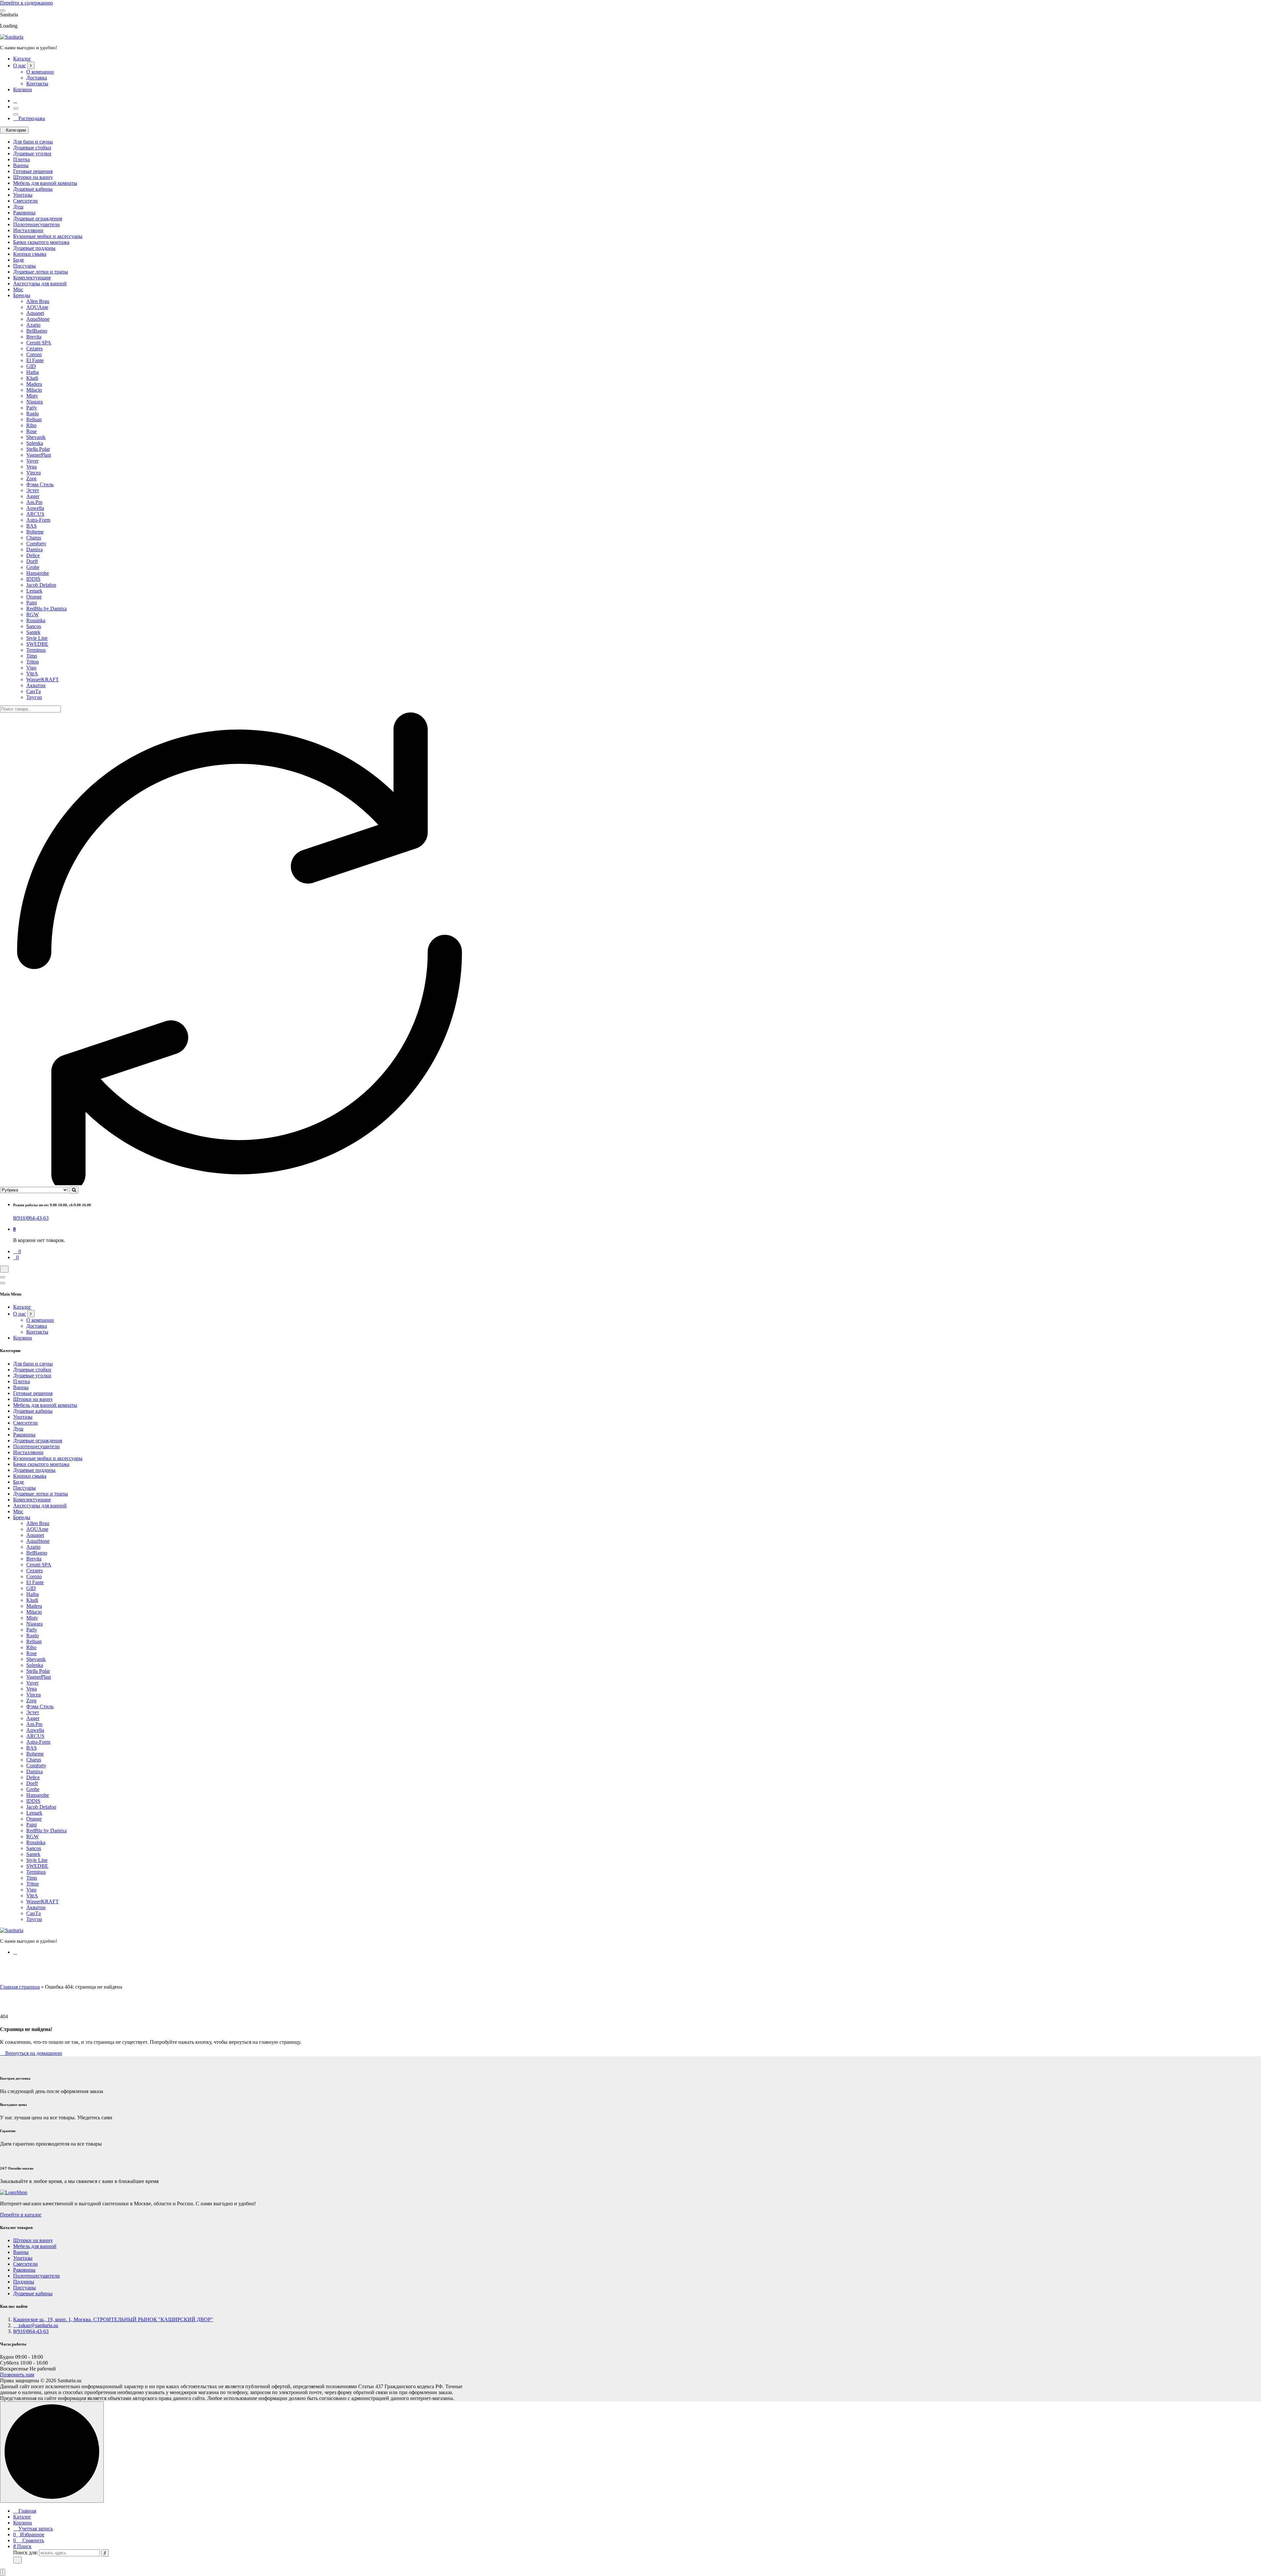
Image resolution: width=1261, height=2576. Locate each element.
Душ (18, 207)
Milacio (34, 390)
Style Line (37, 638)
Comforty (36, 544)
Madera (34, 384)
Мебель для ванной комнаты (45, 183)
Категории (16, 130)
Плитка (22, 159)
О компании (40, 72)
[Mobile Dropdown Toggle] (31, 65)
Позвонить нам (17, 2375)
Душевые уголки (32, 153)
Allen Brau (38, 301)
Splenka (35, 443)
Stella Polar (38, 449)
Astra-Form (38, 520)
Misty (32, 396)
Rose (32, 431)
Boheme (35, 532)
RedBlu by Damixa (46, 609)
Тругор (34, 697)
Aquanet (35, 313)
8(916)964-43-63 (31, 1218)
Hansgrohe (38, 573)
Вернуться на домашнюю (33, 2053)
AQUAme (37, 307)
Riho (31, 425)
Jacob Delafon (41, 585)
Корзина (22, 89)
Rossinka (36, 620)
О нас (20, 65)
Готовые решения (33, 171)
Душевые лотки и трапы (41, 272)
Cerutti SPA (39, 343)
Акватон (36, 685)
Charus (34, 538)
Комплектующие (32, 278)
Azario (33, 325)
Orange (34, 597)
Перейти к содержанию (26, 3)
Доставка (37, 78)
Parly (32, 408)
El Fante (35, 360)
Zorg (31, 479)
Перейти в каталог (21, 2215)
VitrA (32, 674)
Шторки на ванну (33, 177)
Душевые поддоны (34, 248)
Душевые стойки (32, 148)
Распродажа (31, 118)
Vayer (32, 461)
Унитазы (23, 195)
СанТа (33, 691)
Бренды (22, 295)
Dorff (32, 561)
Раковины (24, 213)
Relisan (34, 419)
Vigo (31, 668)
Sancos (34, 626)
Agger (33, 496)
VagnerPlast (39, 455)
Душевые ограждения (38, 218)
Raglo (33, 414)
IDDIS (33, 579)
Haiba (33, 372)
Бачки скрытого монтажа (41, 242)
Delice (33, 555)
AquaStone (38, 319)
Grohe (33, 567)
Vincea (33, 473)
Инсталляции (28, 230)
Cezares (34, 349)
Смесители (25, 201)
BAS (32, 526)
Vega (32, 467)
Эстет (33, 490)
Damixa (34, 549)
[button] (3, 2572)
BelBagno (37, 331)
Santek (33, 632)
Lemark (34, 591)
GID (31, 366)
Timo (32, 656)
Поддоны (24, 2282)
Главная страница (20, 1987)
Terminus (36, 650)
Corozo (34, 354)
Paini (32, 603)
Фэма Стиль (40, 484)
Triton (33, 662)
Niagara (34, 402)
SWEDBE (37, 644)
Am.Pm (34, 502)
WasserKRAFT (43, 679)
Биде (19, 260)
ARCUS (35, 514)
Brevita (34, 337)
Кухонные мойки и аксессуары (48, 236)
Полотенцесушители (36, 224)
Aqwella (35, 508)
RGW (33, 614)
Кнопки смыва (30, 254)
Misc (18, 289)
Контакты (37, 84)
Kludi (32, 378)
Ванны (21, 165)
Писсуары (24, 266)
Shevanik (36, 437)
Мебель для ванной (35, 2246)
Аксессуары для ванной (40, 284)
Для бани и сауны (33, 142)
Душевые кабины (33, 189)
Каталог (22, 59)
